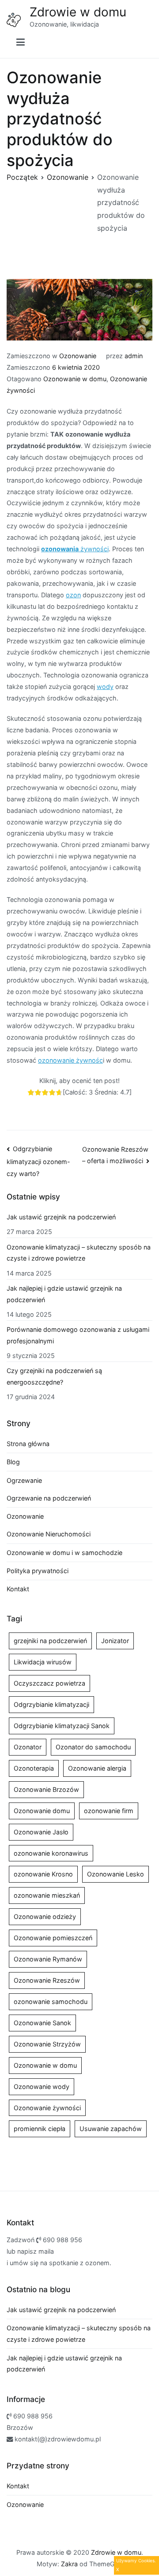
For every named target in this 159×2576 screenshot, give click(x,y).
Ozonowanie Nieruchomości (49, 1534)
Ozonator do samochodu (93, 1747)
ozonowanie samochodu (51, 2002)
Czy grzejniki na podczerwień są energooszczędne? (54, 1376)
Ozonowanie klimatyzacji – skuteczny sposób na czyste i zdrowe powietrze (79, 1253)
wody (105, 687)
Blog (13, 1462)
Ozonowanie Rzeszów (47, 1980)
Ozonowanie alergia (97, 1768)
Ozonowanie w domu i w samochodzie (64, 1553)
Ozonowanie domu (42, 1811)
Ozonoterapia (34, 1768)
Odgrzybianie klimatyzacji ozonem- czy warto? (38, 1161)
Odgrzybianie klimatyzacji (51, 1704)
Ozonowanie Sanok (42, 2023)
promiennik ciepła (40, 2129)
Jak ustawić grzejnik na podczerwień (61, 1217)
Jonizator (115, 1641)
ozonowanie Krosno (43, 1874)
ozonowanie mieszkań (47, 1895)
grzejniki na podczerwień (50, 1641)
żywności (75, 549)
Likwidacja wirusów (43, 1662)
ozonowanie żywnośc (70, 1060)
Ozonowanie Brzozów (46, 1789)
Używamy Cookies (135, 2561)
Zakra (69, 2564)
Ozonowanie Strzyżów (47, 2044)
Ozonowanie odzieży (45, 1917)
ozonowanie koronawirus (51, 1853)
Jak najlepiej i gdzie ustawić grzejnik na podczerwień (64, 1294)
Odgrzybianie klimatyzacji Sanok (62, 1726)
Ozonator (28, 1747)
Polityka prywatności (38, 1571)
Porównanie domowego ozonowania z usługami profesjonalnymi (78, 1335)
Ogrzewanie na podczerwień (49, 1498)
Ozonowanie (78, 356)
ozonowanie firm (109, 1811)
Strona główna (28, 1444)
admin (134, 356)
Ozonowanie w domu (75, 379)
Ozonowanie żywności (47, 2108)
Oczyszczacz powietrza (49, 1683)
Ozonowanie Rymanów (48, 1959)
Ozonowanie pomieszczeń (53, 1938)
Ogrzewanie (24, 1480)
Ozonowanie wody (42, 2087)
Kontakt (18, 1589)
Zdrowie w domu (78, 12)
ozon (73, 595)
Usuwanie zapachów (111, 2129)
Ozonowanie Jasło (41, 1832)
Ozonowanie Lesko (115, 1874)
